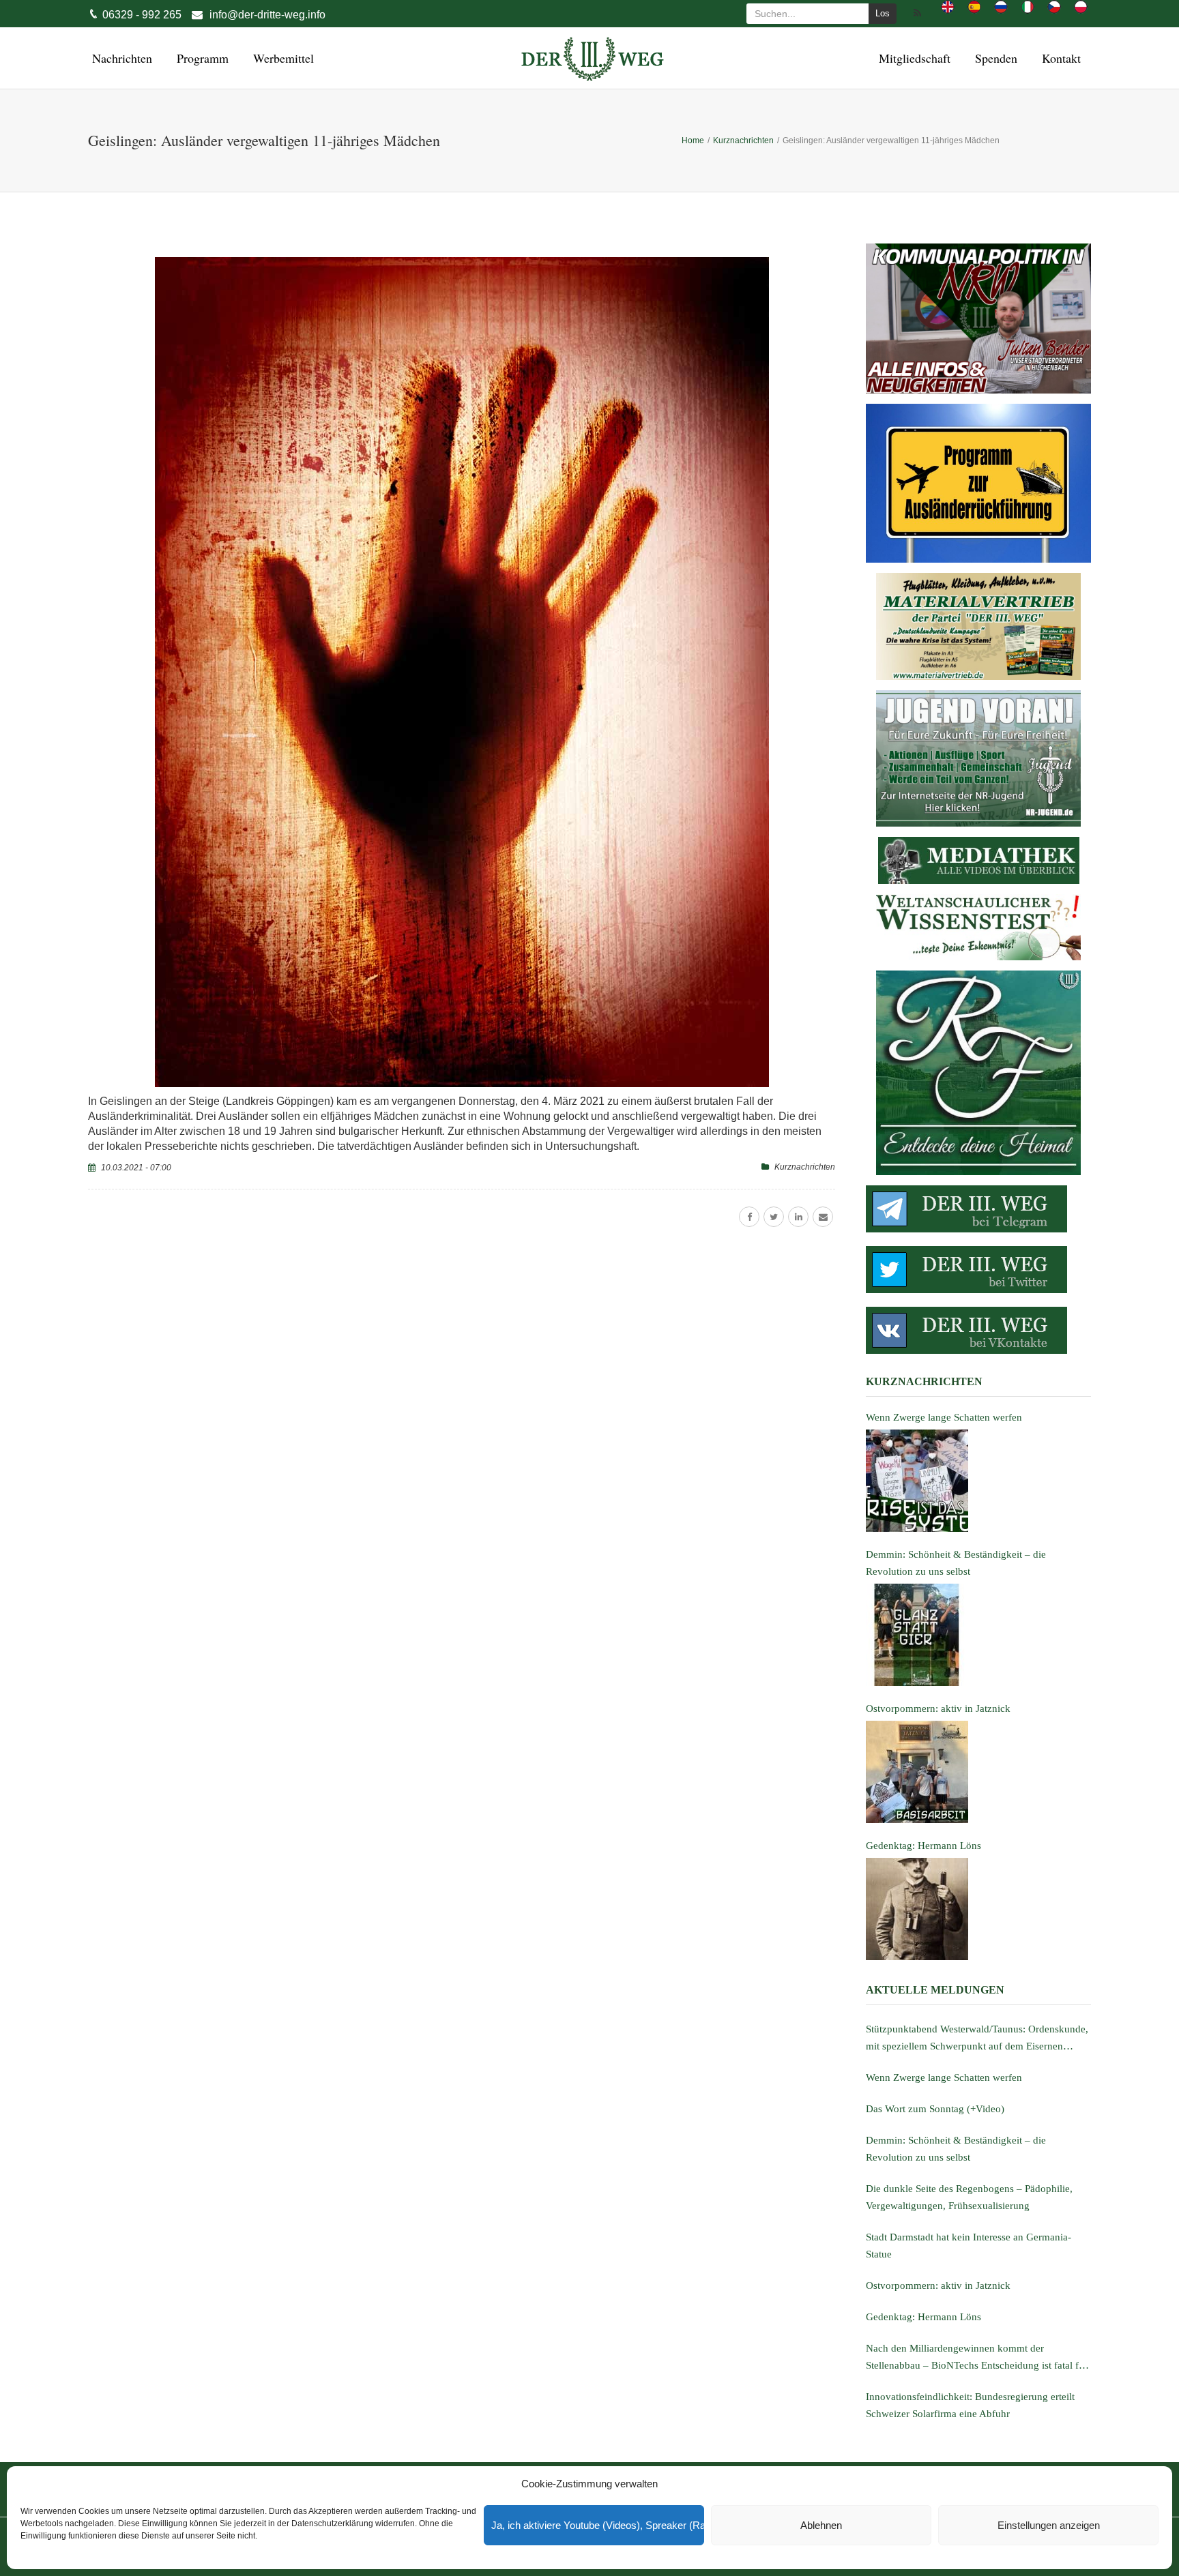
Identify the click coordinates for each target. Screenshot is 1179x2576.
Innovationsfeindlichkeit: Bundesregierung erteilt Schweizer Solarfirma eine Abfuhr (970, 2405)
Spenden (994, 58)
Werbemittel (281, 58)
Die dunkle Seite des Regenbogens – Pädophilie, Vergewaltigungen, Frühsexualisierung (969, 2197)
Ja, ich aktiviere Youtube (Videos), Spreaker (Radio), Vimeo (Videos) (598, 2525)
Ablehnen (821, 2525)
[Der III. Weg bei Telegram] (978, 1209)
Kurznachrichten (805, 1167)
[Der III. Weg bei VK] (978, 1330)
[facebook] (749, 1217)
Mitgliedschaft (913, 58)
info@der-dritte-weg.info (267, 15)
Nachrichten (120, 58)
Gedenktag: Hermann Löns (923, 2317)
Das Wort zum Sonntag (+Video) (935, 2109)
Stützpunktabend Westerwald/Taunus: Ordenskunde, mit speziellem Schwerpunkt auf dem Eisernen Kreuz (977, 2039)
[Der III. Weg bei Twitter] (978, 1270)
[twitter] (774, 1217)
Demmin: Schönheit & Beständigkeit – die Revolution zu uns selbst (956, 2149)
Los (883, 13)
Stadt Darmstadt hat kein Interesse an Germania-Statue (969, 2246)
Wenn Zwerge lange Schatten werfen (944, 2077)
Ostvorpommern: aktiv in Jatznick (938, 2285)
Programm (201, 58)
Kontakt (1059, 58)
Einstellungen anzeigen (1049, 2525)
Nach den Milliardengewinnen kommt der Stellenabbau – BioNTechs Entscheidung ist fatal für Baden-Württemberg (977, 2358)
